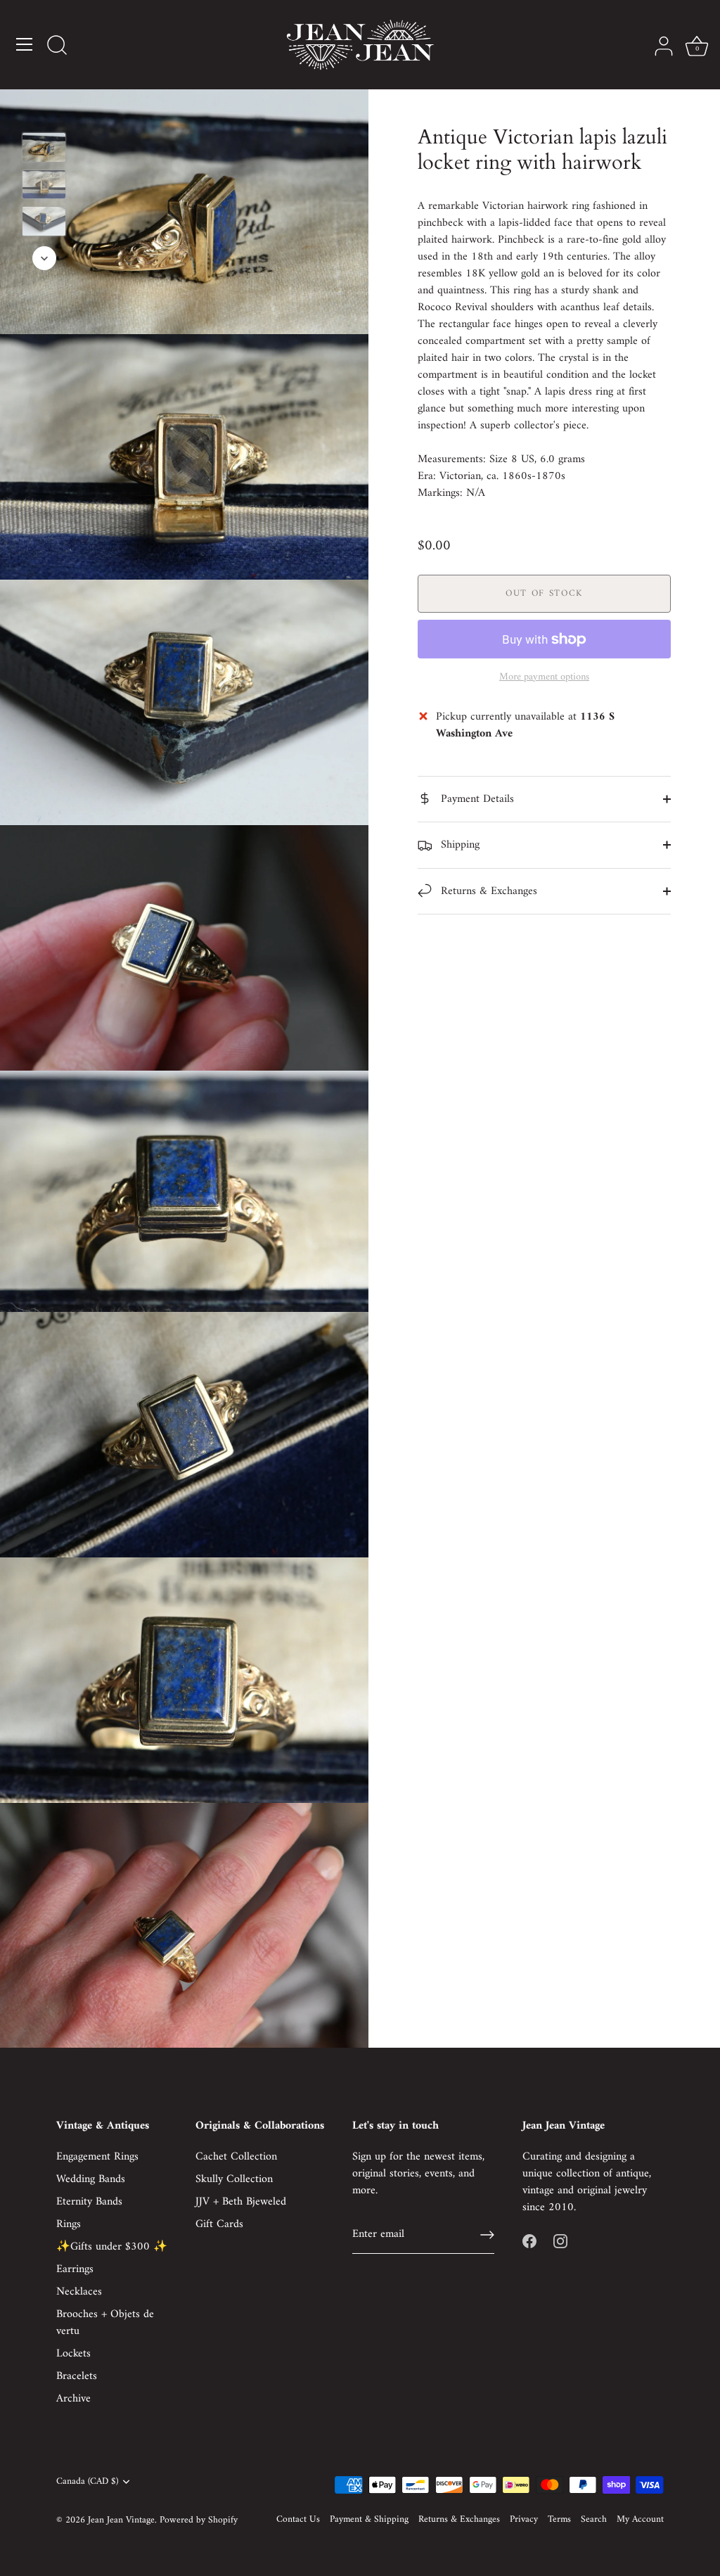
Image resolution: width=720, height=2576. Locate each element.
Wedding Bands (91, 2179)
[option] (44, 150)
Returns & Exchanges (487, 891)
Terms (559, 2520)
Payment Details (476, 799)
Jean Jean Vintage (121, 2520)
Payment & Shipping (369, 2520)
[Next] (44, 258)
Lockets (73, 2354)
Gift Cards (219, 2224)
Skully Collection (234, 2179)
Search (594, 2520)
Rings (69, 2224)
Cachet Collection (236, 2157)
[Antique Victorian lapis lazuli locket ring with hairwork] (44, 147)
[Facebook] (529, 2241)
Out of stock (544, 593)
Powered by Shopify (199, 2520)
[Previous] (44, 112)
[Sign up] (487, 2235)
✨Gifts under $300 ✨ (112, 2247)
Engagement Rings (97, 2157)
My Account (640, 2520)
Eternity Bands (89, 2202)
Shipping (458, 845)
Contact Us (298, 2520)
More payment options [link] (544, 677)
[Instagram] (560, 2241)
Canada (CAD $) (87, 2482)
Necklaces (79, 2292)
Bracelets (77, 2376)
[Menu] (25, 44)
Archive (73, 2399)
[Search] (57, 46)
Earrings (75, 2269)
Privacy (524, 2520)
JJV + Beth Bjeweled (241, 2202)
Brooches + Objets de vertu (105, 2323)
